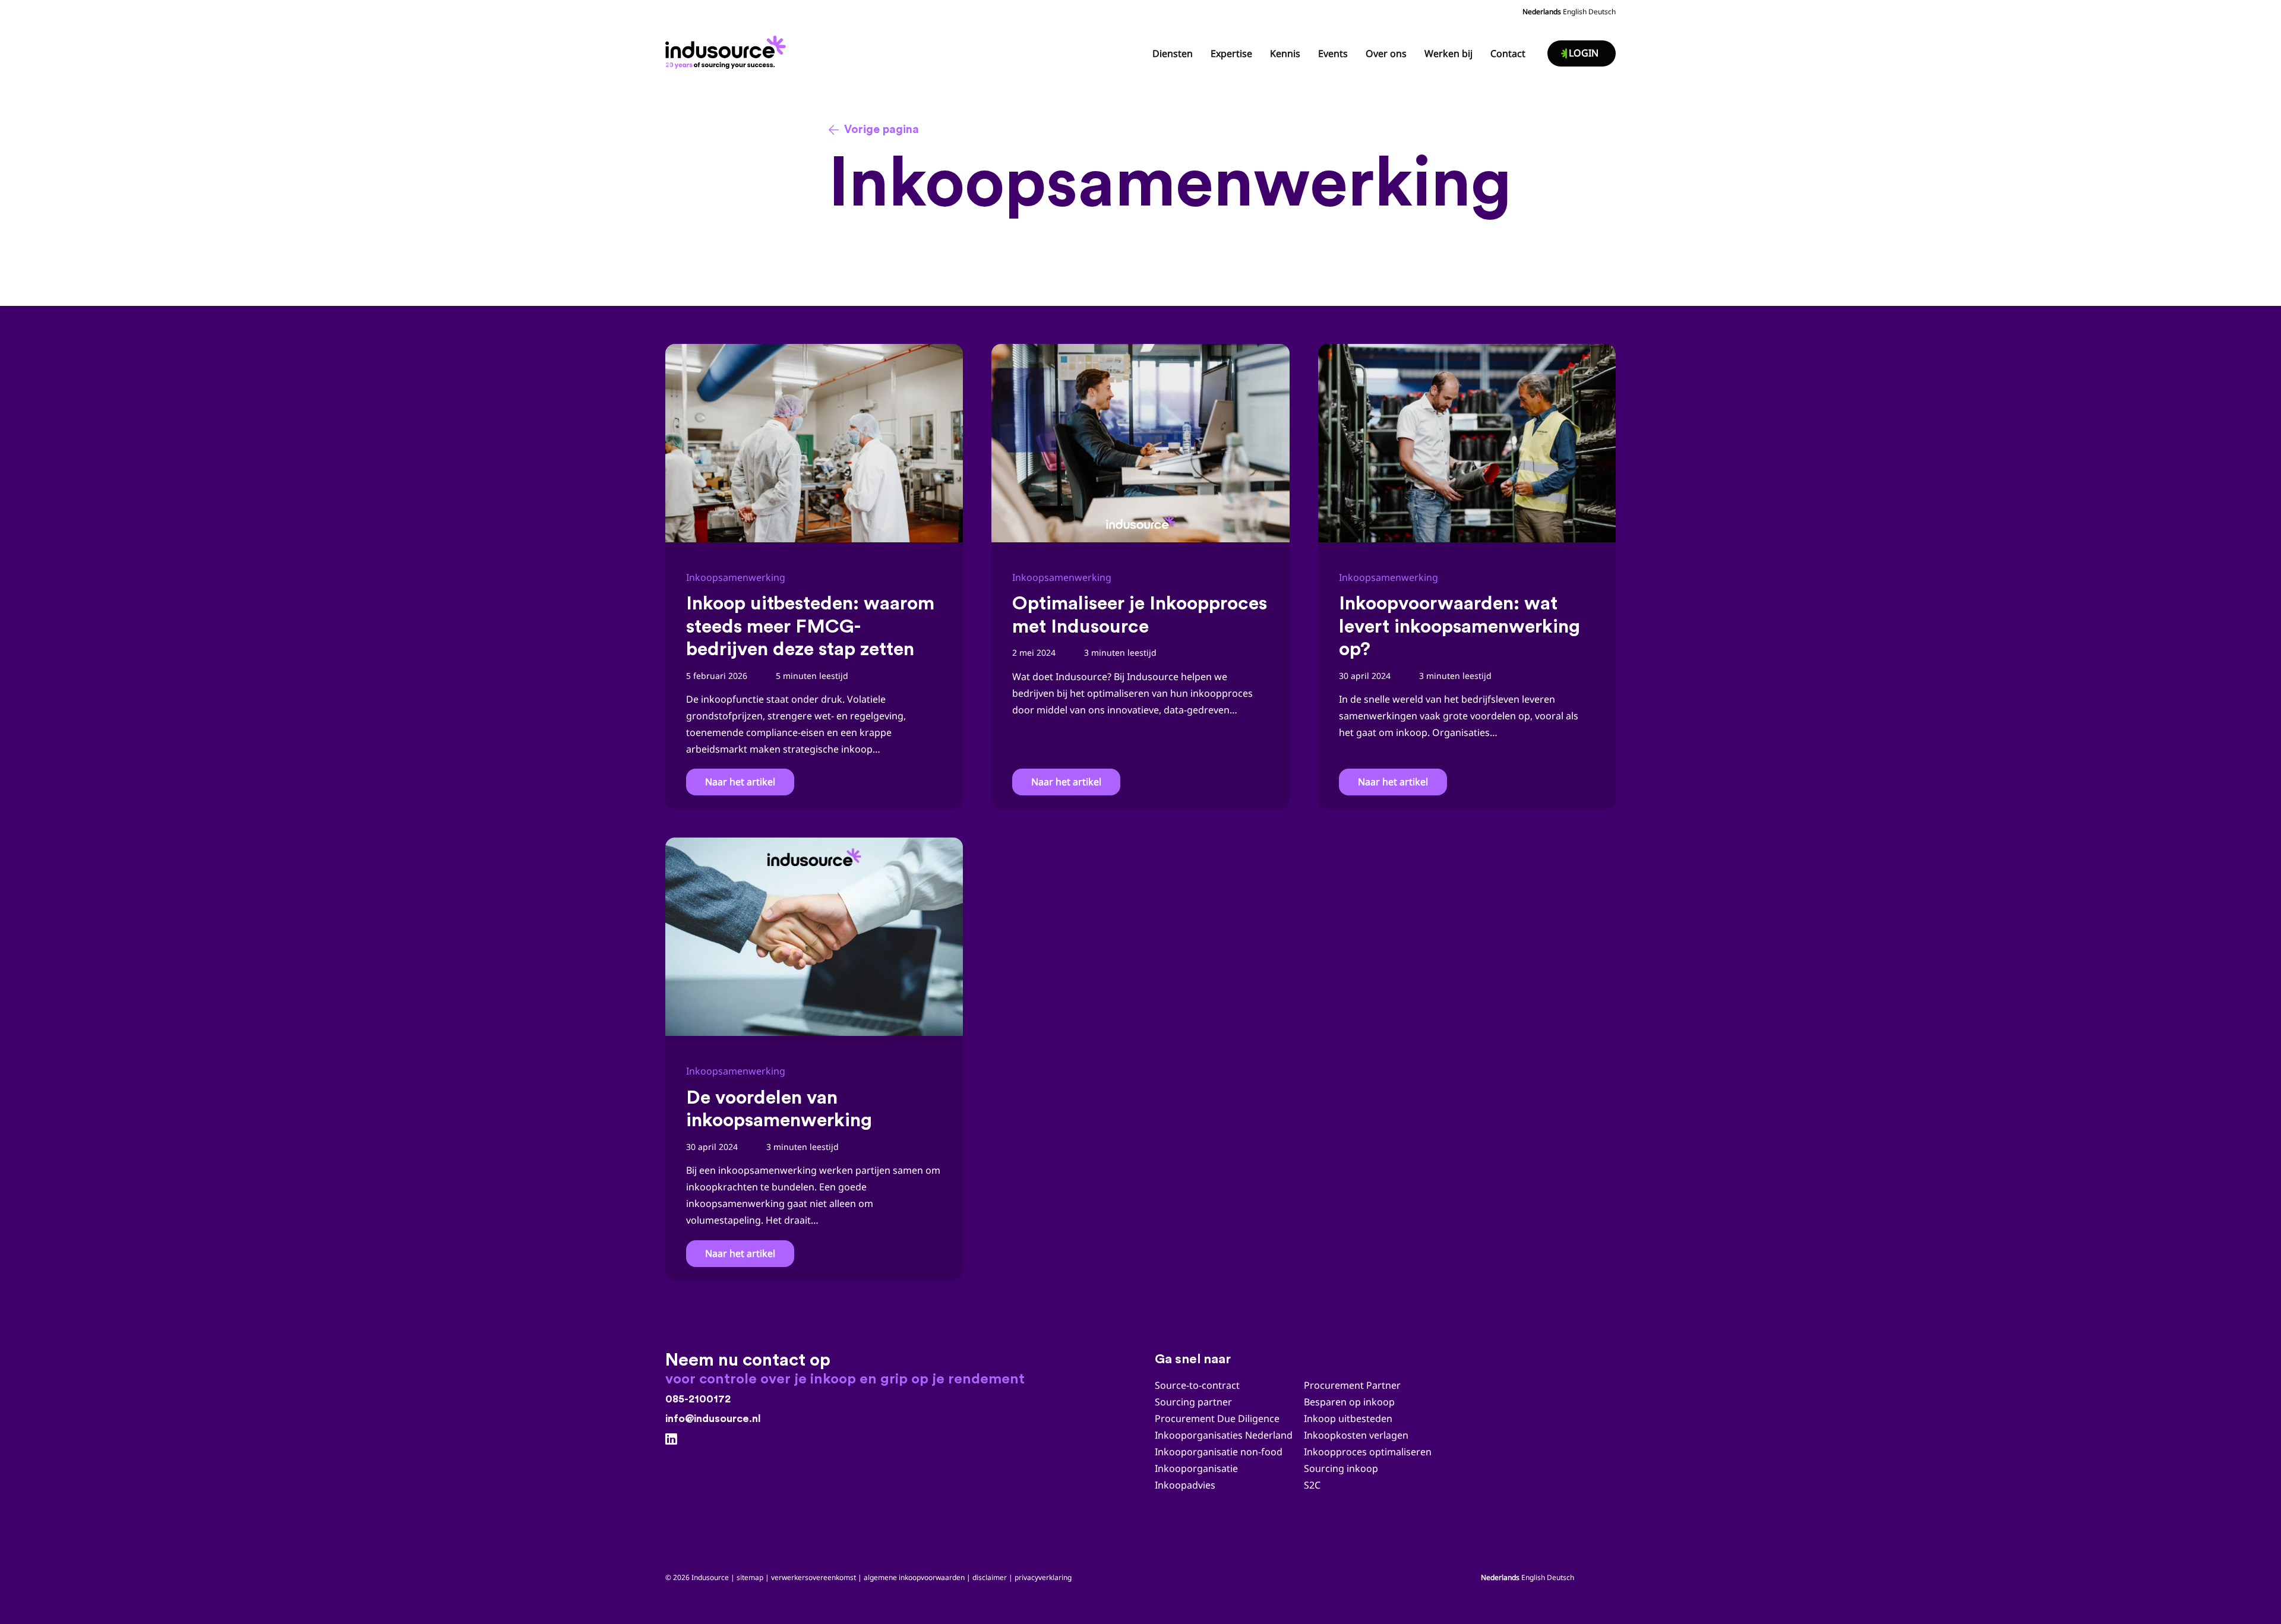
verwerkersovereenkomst (813, 1577)
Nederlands (1542, 12)
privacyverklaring (1043, 1577)
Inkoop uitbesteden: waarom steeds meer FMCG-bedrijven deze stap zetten (810, 626)
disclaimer (990, 1577)
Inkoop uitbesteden (1348, 1418)
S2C (1312, 1485)
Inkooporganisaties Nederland (1224, 1435)
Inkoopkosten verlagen (1356, 1435)
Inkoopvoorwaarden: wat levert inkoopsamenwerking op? (1459, 626)
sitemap (750, 1577)
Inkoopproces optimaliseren (1368, 1452)
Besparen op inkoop (1349, 1402)
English (1575, 12)
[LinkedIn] (671, 1439)
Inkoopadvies (1185, 1485)
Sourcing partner (1193, 1402)
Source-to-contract (1197, 1385)
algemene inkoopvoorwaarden (914, 1577)
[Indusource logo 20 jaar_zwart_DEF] (728, 49)
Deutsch (1602, 12)
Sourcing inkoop (1342, 1468)
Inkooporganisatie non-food (1219, 1452)
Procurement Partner (1352, 1385)
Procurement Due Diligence (1217, 1418)
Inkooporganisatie (1196, 1468)
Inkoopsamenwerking (736, 577)
